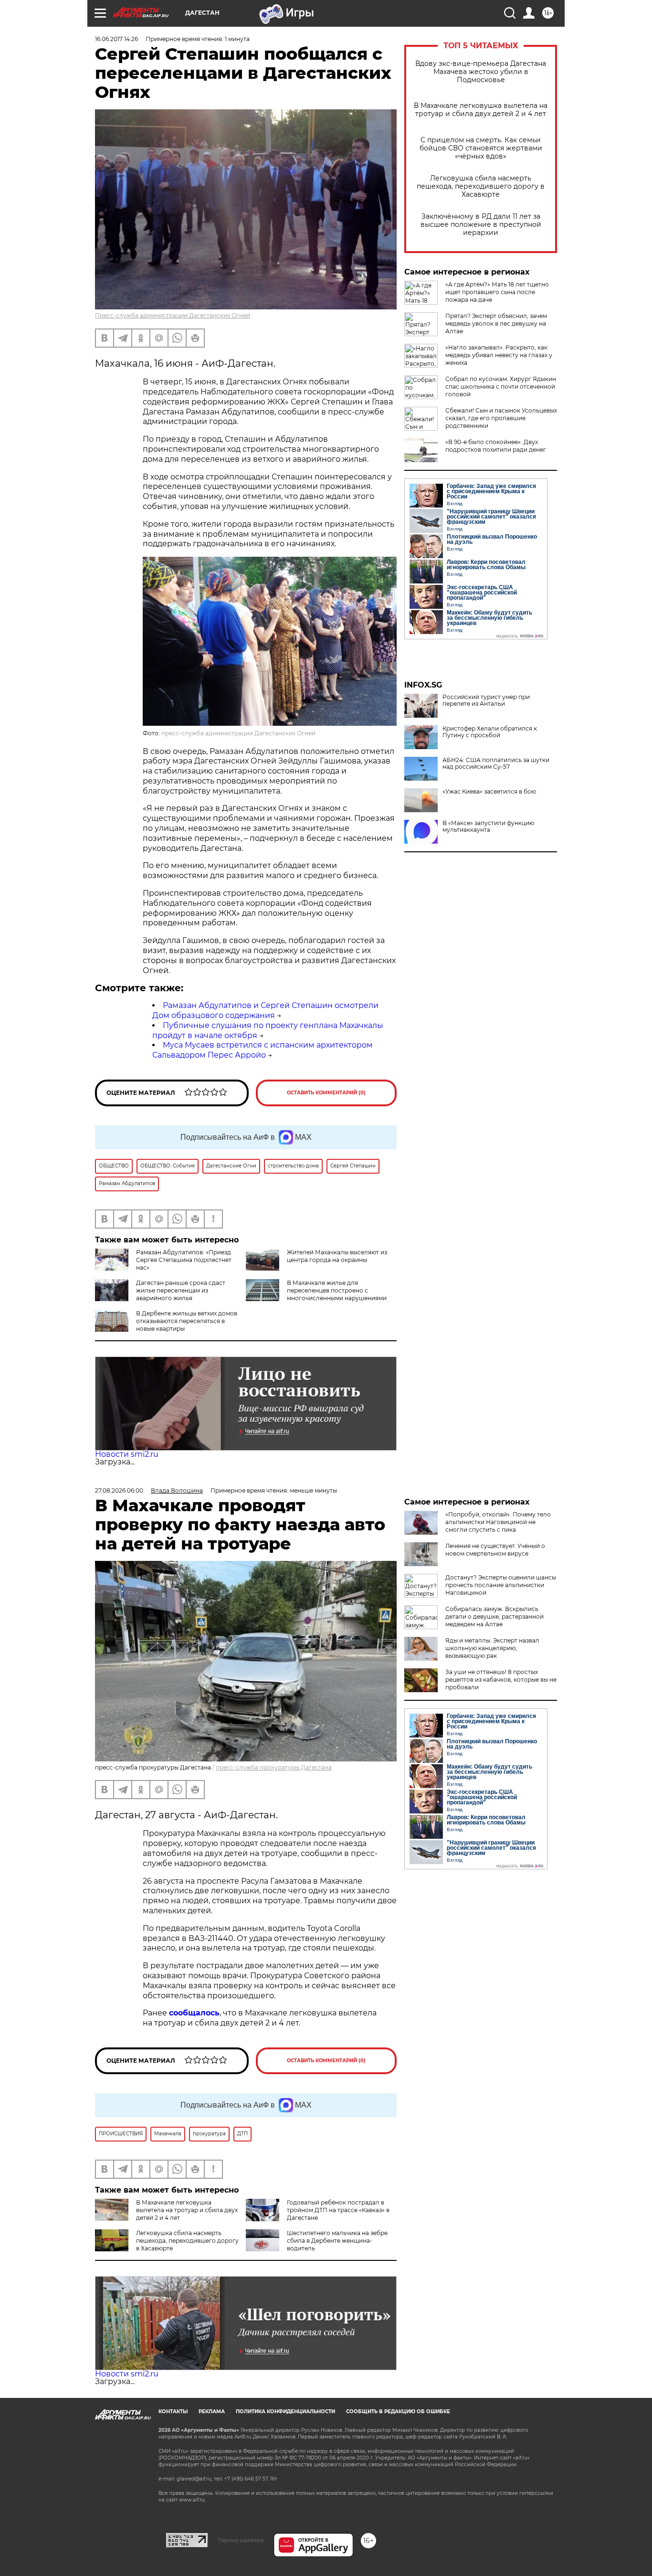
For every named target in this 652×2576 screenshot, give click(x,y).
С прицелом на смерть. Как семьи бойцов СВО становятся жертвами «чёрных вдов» (481, 148)
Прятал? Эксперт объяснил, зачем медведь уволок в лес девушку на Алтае (496, 323)
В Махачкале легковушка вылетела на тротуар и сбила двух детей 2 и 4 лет (481, 110)
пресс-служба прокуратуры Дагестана (274, 1767)
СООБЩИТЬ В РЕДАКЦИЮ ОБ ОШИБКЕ (398, 2412)
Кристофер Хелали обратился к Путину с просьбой (490, 732)
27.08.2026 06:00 (119, 1490)
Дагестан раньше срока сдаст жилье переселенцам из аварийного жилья (181, 1290)
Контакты (173, 2412)
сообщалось (194, 2013)
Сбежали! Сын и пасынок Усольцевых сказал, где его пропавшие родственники (501, 418)
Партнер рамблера (241, 2540)
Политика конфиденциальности (285, 2412)
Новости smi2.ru (127, 1454)
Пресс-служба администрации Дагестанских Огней (173, 315)
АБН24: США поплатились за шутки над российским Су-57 (496, 763)
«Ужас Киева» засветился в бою (489, 792)
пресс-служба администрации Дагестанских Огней (238, 733)
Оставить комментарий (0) (326, 1093)
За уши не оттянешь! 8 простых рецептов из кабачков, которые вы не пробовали (501, 1680)
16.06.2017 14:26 (116, 39)
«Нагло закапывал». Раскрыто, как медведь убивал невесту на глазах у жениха (499, 355)
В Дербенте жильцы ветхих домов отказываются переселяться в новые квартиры (187, 1321)
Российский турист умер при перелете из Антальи (486, 700)
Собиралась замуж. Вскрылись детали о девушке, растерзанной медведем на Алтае (494, 1617)
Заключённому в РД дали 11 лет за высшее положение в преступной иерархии (481, 225)
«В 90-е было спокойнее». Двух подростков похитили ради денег (496, 446)
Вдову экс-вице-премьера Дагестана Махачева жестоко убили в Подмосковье (481, 72)
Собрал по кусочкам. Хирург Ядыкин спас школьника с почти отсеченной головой (501, 387)
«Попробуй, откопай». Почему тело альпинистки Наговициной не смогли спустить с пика (498, 1522)
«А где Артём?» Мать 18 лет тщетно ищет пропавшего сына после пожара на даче (497, 292)
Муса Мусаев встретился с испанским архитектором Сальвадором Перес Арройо (263, 1050)
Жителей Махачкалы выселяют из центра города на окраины (337, 1256)
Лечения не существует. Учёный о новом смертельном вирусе (495, 1550)
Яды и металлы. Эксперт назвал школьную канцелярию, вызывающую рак (492, 1648)
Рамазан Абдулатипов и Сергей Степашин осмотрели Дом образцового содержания (265, 1010)
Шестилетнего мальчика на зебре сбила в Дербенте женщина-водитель (337, 2241)
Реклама (212, 2412)
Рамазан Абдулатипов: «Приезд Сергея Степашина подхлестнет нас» (184, 1260)
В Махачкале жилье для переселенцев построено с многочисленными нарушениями (337, 1290)
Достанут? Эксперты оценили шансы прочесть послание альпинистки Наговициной (501, 1585)
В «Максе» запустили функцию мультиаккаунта (488, 827)
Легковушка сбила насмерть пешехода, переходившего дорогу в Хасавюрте (481, 186)
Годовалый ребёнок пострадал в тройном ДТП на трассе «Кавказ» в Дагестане (338, 2210)
